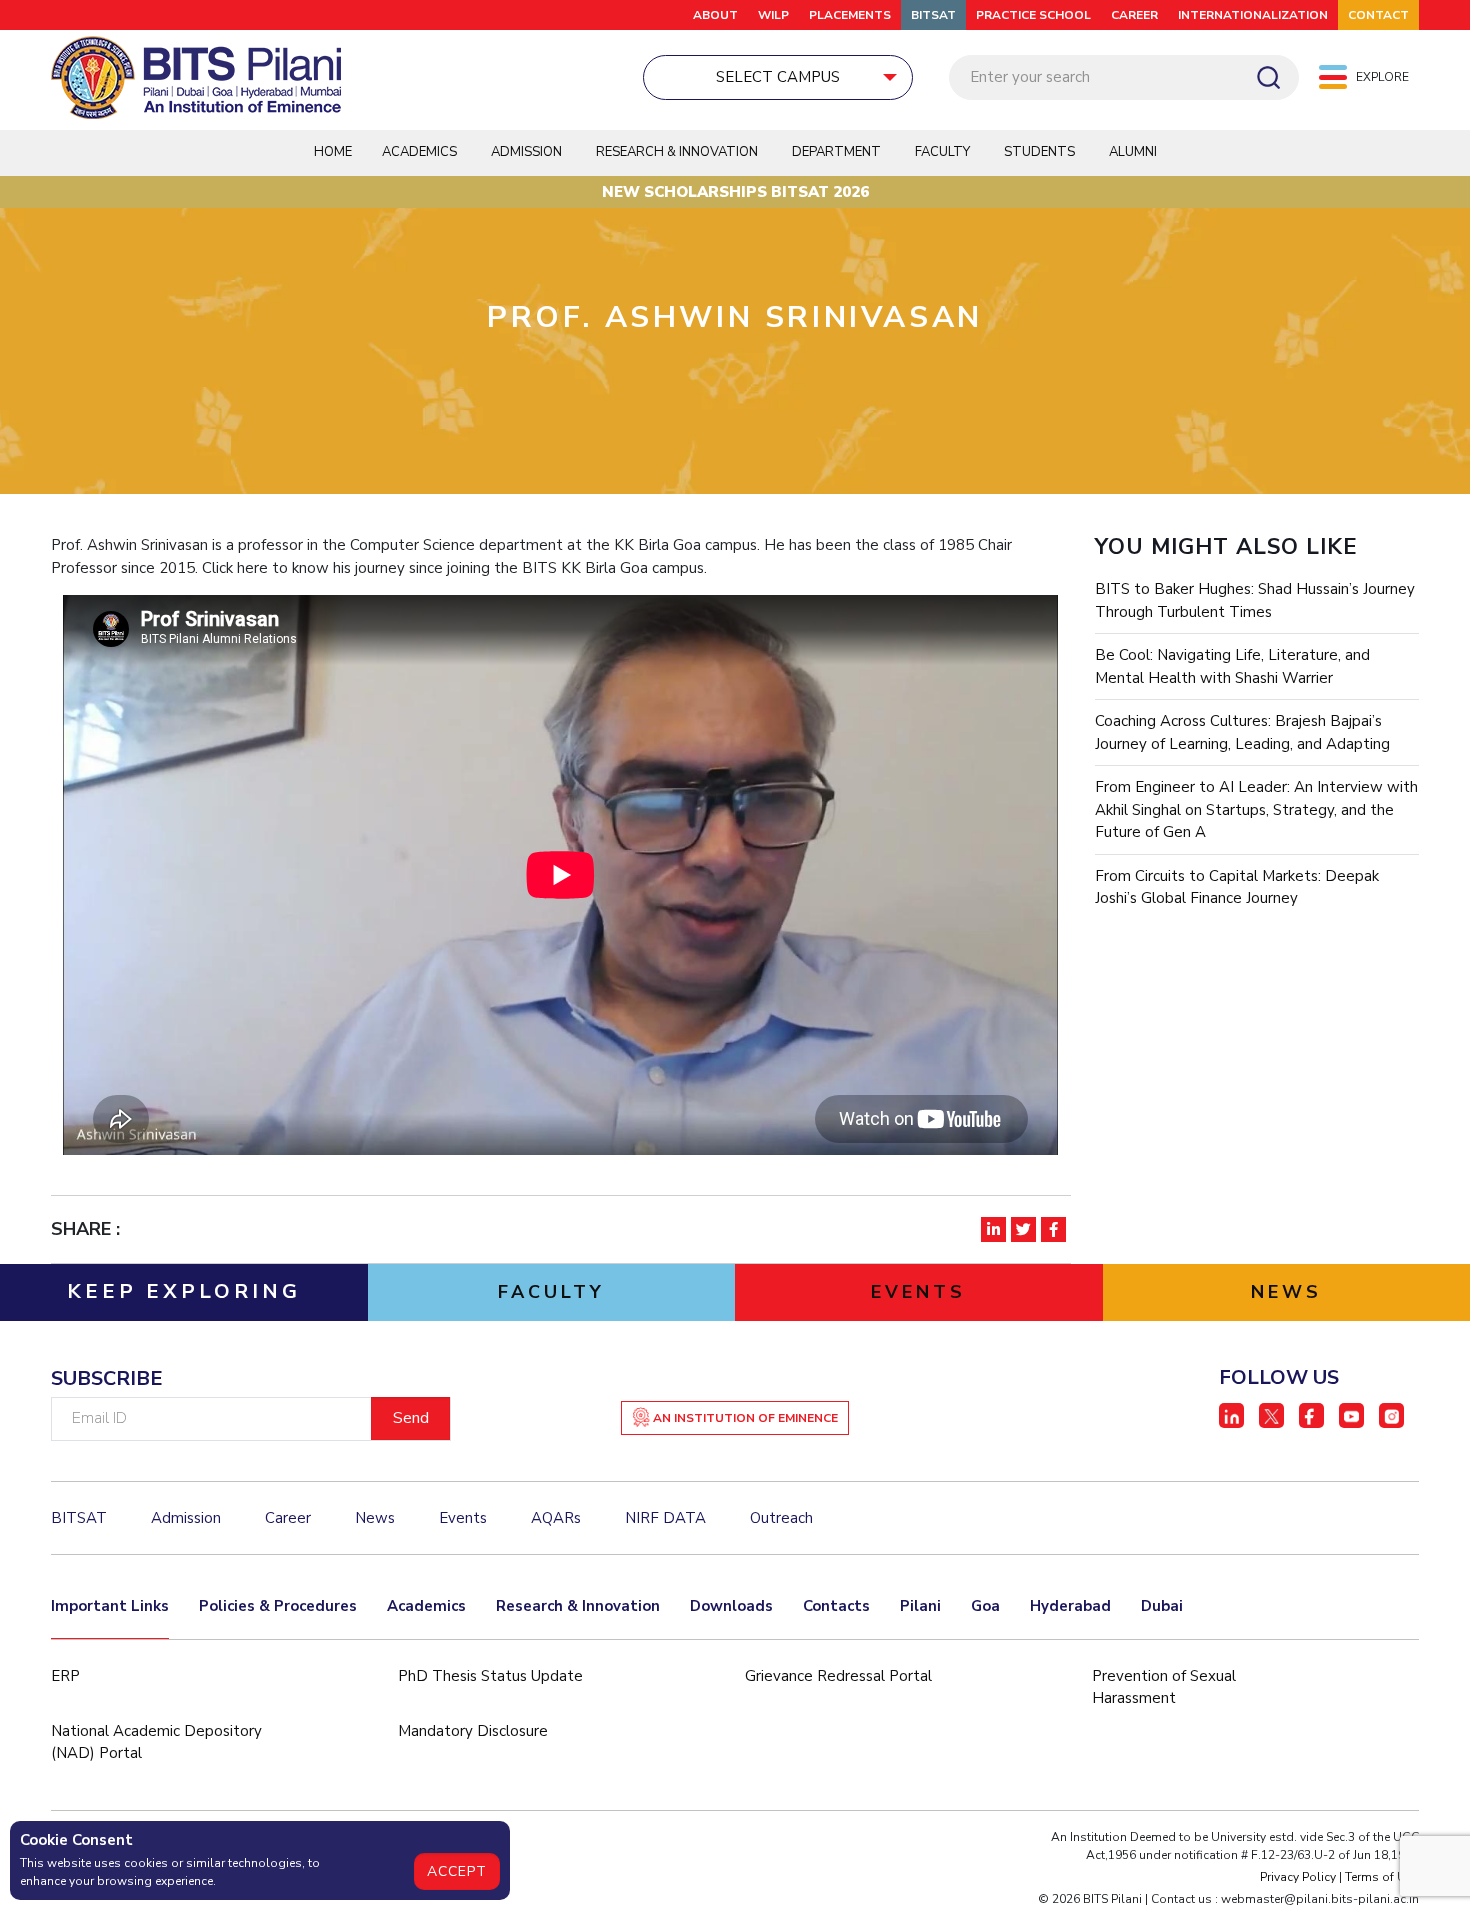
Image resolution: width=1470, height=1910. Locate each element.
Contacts (836, 1606)
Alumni (1133, 152)
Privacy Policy (1298, 1877)
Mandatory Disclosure (473, 1731)
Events (463, 1518)
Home (333, 152)
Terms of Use (1382, 1877)
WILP (773, 15)
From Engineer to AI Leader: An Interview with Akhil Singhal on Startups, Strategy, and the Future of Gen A (1256, 809)
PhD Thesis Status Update (490, 1676)
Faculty (942, 152)
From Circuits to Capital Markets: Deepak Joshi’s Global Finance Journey (1237, 887)
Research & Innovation (578, 1606)
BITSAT (933, 15)
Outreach (781, 1518)
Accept (457, 1871)
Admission (526, 152)
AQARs (556, 1518)
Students (1039, 152)
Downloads (731, 1606)
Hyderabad (1070, 1606)
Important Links (110, 1606)
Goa (985, 1606)
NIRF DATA (665, 1518)
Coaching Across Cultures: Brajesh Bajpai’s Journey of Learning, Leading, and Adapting (1242, 732)
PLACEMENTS (850, 15)
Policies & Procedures (278, 1606)
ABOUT (715, 15)
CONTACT (1378, 15)
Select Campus (778, 77)
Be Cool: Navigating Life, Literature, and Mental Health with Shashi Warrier (1232, 666)
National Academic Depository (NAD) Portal (156, 1742)
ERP (65, 1676)
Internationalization (1253, 15)
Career (1134, 15)
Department (836, 152)
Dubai (1162, 1606)
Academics (426, 1606)
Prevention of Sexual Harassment (1164, 1687)
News (375, 1518)
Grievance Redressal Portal (838, 1676)
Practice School (1033, 15)
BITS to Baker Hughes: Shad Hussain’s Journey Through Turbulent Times (1255, 600)
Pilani (920, 1606)
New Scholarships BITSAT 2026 (735, 192)
